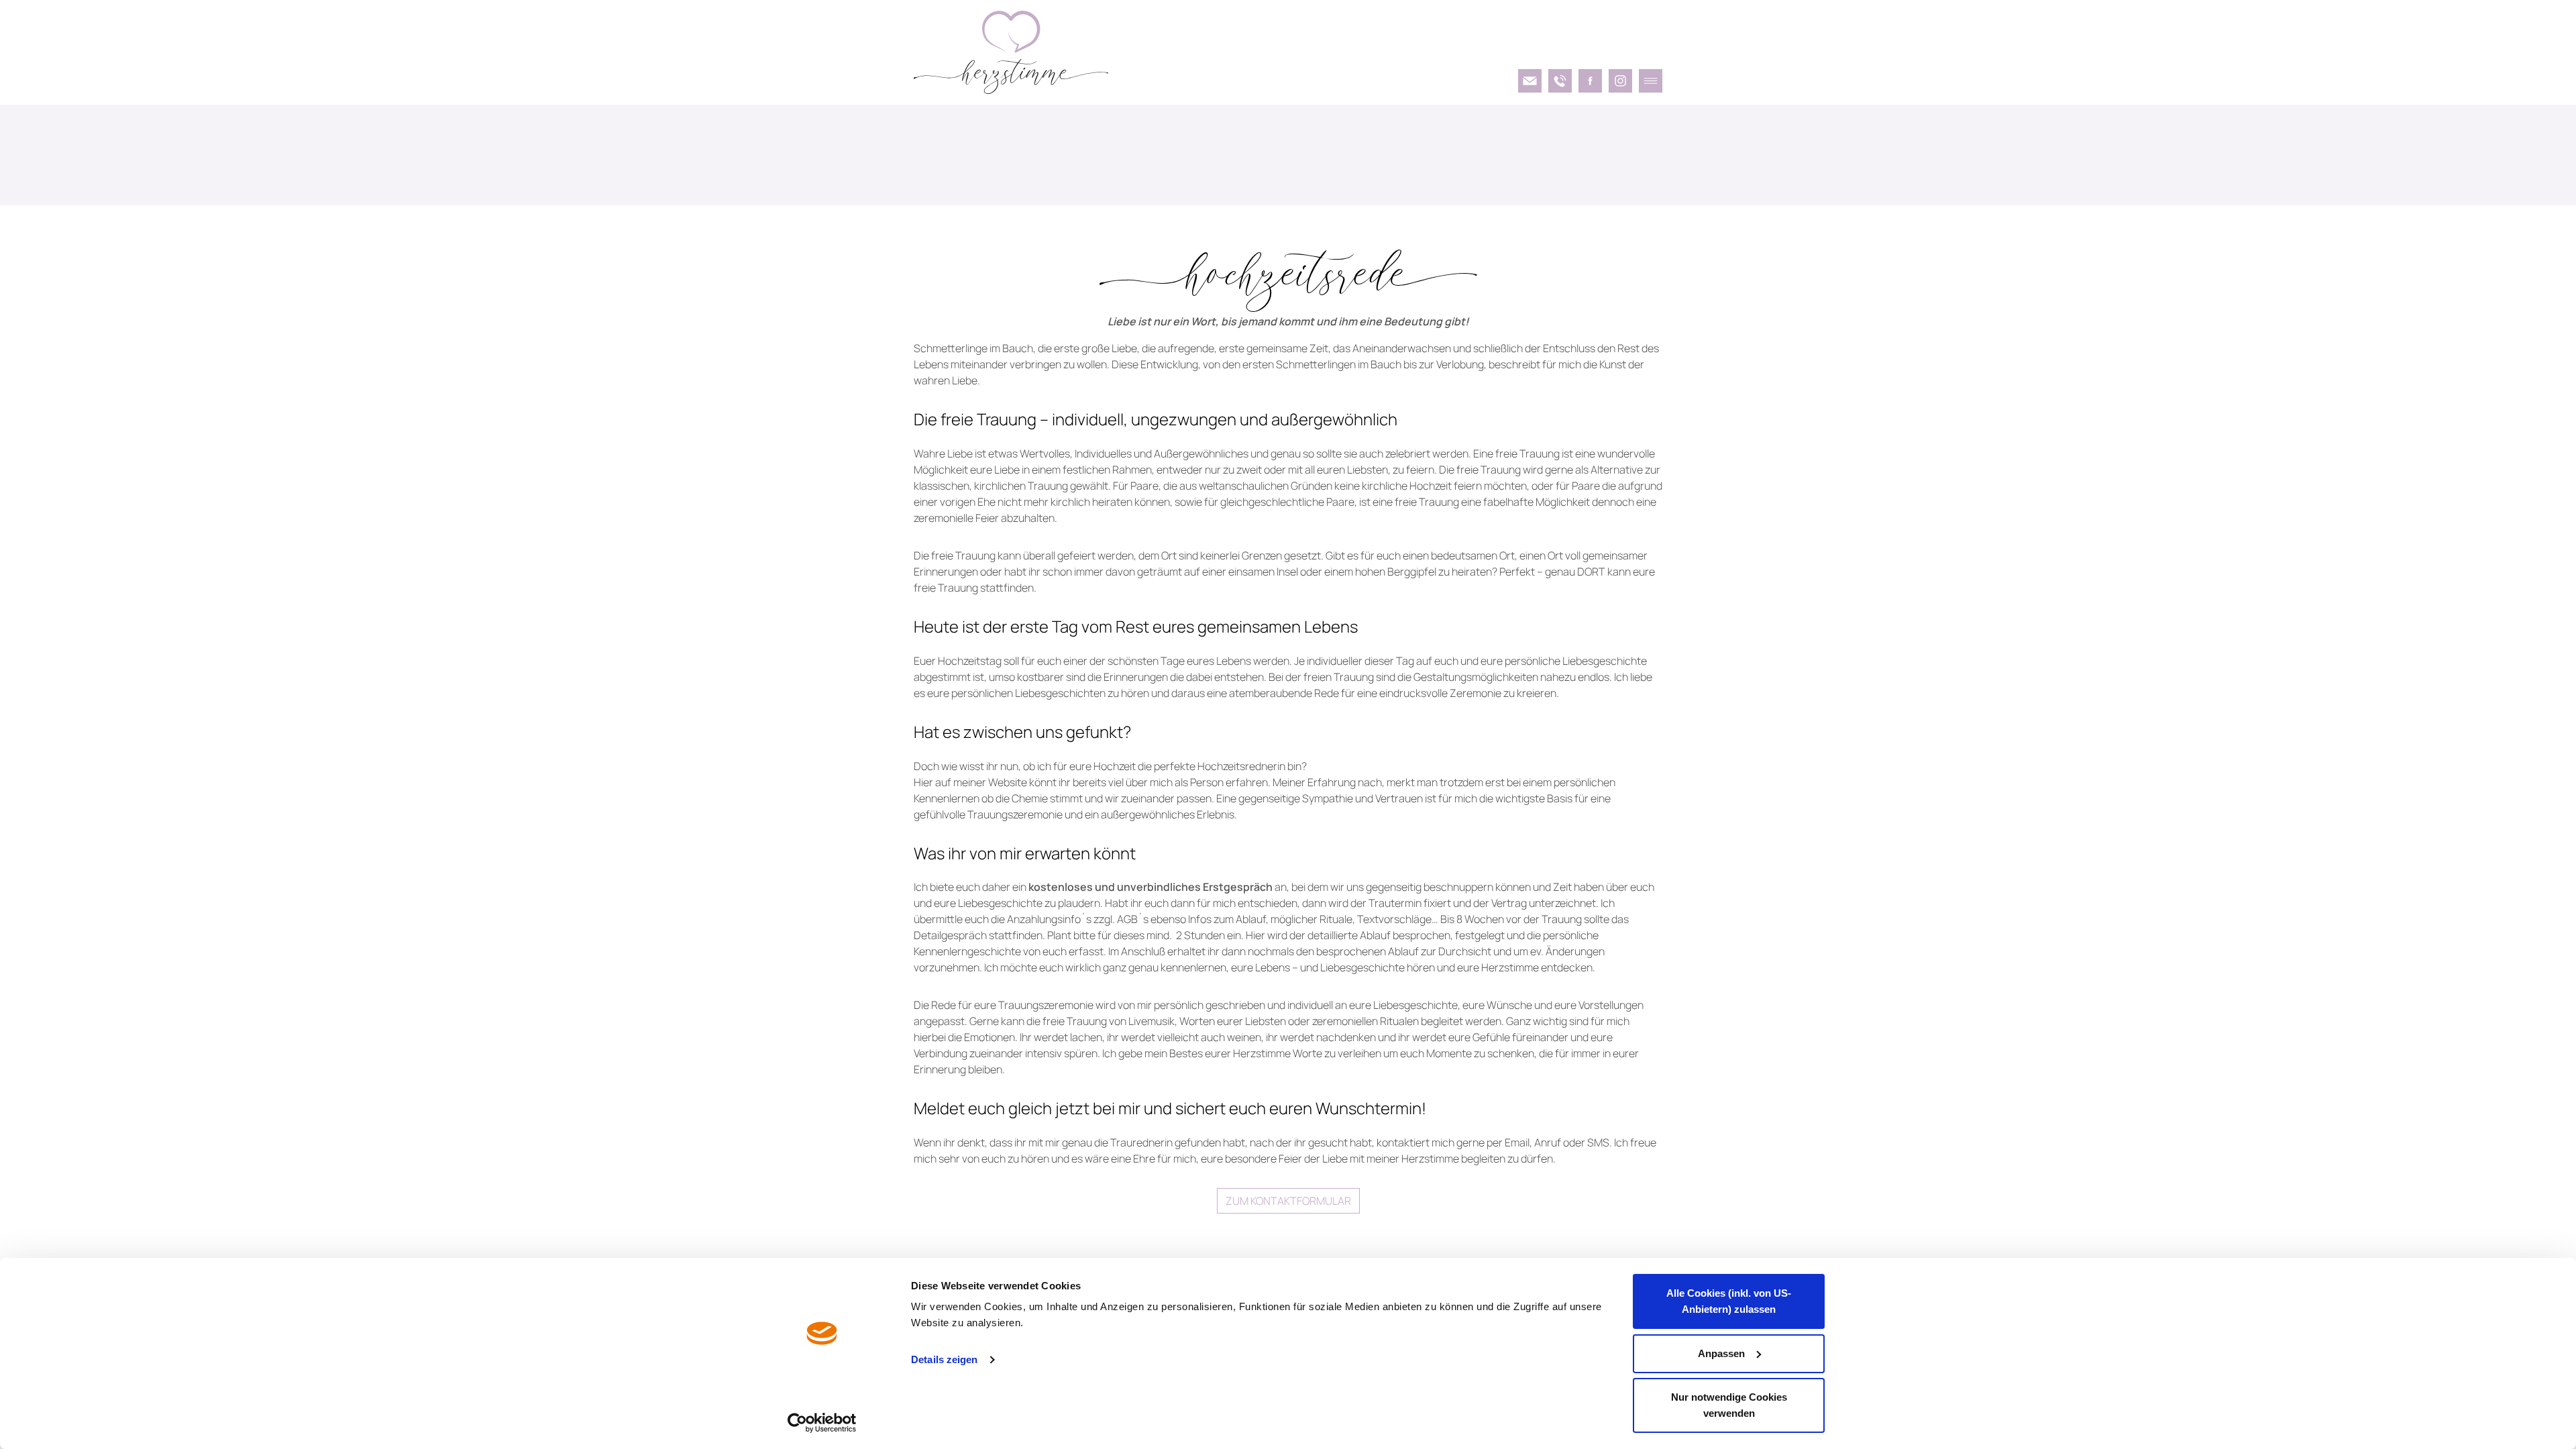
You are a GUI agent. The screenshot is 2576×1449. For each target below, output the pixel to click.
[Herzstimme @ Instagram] (1620, 81)
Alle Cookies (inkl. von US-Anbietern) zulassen (1729, 1301)
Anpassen (1721, 1353)
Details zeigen (944, 1359)
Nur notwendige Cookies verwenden (1729, 1405)
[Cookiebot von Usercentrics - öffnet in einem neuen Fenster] (822, 1423)
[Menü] (1651, 81)
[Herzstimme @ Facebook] (1590, 81)
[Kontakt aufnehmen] (1530, 81)
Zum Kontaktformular (1288, 1201)
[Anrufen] (1560, 81)
